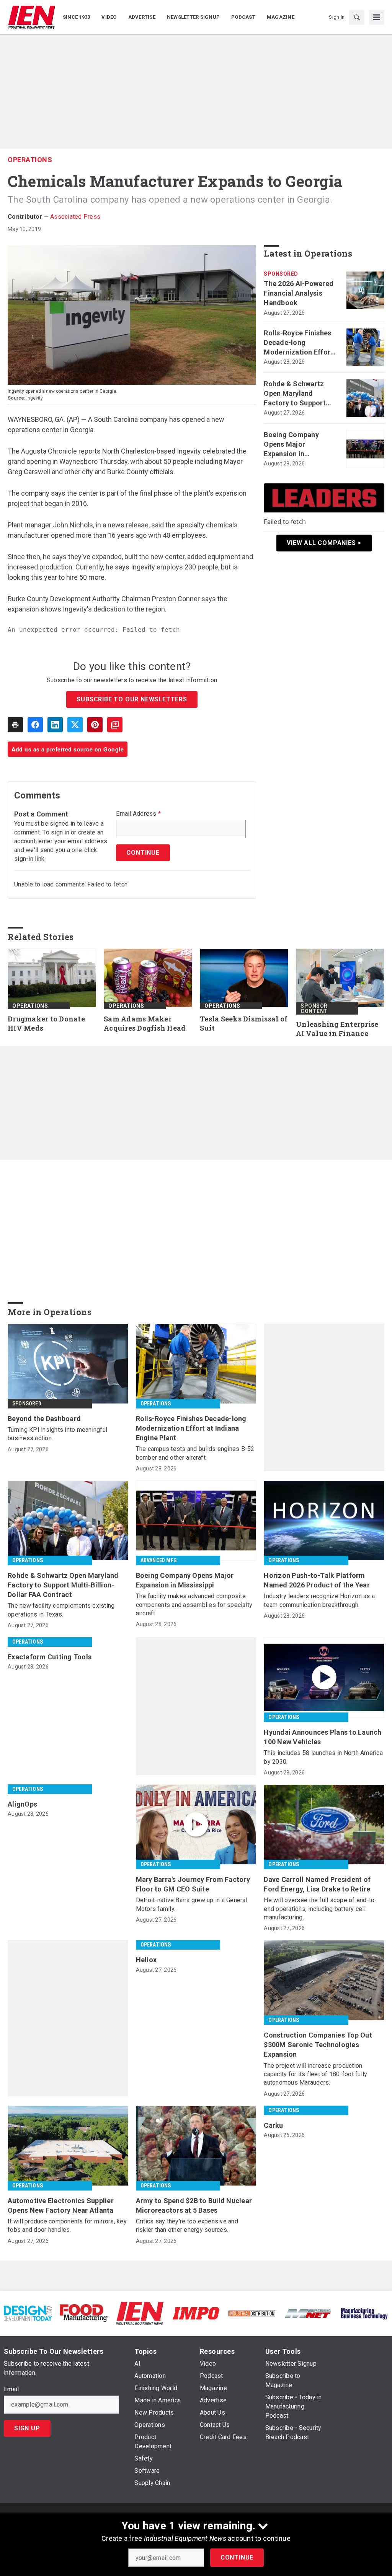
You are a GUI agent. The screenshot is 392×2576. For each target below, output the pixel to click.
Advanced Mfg (159, 1560)
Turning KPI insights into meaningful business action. (57, 1434)
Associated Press (75, 217)
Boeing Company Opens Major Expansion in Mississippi (291, 445)
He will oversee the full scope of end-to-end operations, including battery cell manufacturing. (320, 1909)
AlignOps (22, 1804)
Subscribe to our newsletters (132, 699)
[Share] (35, 725)
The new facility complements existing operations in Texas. (61, 1610)
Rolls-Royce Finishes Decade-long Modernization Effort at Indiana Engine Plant (298, 343)
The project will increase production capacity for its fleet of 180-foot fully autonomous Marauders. (315, 2074)
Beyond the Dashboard (44, 1419)
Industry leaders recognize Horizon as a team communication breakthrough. (319, 1600)
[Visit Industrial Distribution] (252, 2313)
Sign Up (27, 2428)
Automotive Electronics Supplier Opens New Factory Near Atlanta (61, 2205)
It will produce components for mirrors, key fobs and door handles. (67, 2226)
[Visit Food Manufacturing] (84, 2313)
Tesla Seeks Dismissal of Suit (244, 1024)
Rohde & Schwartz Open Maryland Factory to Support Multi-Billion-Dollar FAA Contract (295, 394)
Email (11, 2389)
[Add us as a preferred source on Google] (115, 725)
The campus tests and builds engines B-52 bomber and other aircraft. (195, 1453)
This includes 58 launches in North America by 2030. (323, 1757)
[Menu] (377, 17)
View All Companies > (324, 543)
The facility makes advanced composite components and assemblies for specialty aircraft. (194, 1605)
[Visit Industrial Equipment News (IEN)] (140, 2313)
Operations (30, 160)
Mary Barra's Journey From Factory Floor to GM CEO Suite (193, 1884)
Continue (237, 2557)
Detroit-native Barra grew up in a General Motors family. (192, 1904)
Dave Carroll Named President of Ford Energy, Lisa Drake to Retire (317, 1884)
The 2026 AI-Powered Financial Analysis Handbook (299, 293)
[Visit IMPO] (196, 2313)
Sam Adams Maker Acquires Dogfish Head (145, 1024)
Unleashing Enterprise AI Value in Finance (337, 1029)
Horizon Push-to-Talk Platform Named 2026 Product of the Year (317, 1580)
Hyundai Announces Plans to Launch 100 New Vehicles (323, 1737)
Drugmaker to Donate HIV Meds (46, 1024)
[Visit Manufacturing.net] (308, 2313)
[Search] (357, 17)
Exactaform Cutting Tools (50, 1657)
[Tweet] (75, 725)
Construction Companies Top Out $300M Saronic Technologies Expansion (318, 2045)
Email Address (138, 814)
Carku (273, 2125)
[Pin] (95, 725)
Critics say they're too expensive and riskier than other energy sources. (187, 2226)
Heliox (146, 1960)
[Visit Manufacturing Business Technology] (364, 2313)
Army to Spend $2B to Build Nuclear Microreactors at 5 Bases (194, 2205)
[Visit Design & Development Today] (28, 2313)
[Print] (15, 725)
